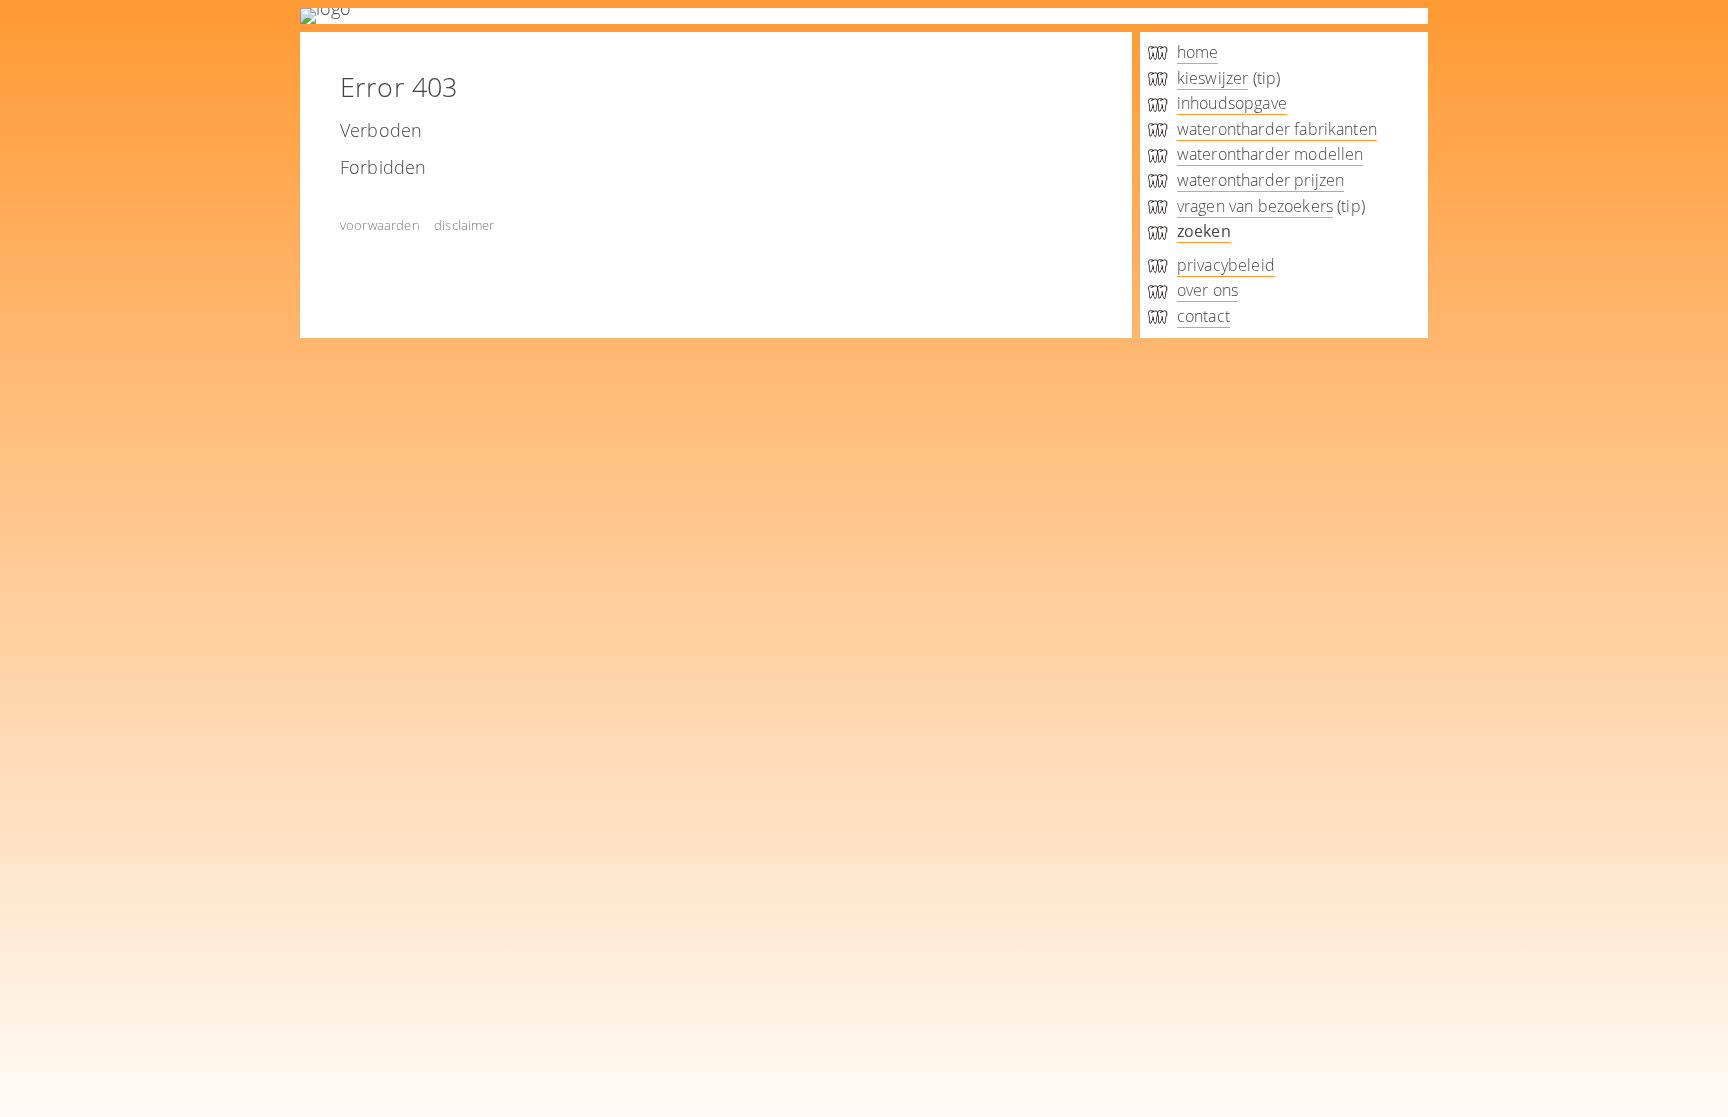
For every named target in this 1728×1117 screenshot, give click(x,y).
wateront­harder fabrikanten (1277, 129)
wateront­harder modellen (1270, 154)
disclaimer (464, 225)
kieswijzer (1213, 78)
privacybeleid (1226, 265)
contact (1203, 316)
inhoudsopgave (1232, 103)
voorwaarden (380, 225)
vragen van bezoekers (1255, 206)
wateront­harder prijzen (1261, 180)
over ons (1207, 290)
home (1198, 52)
